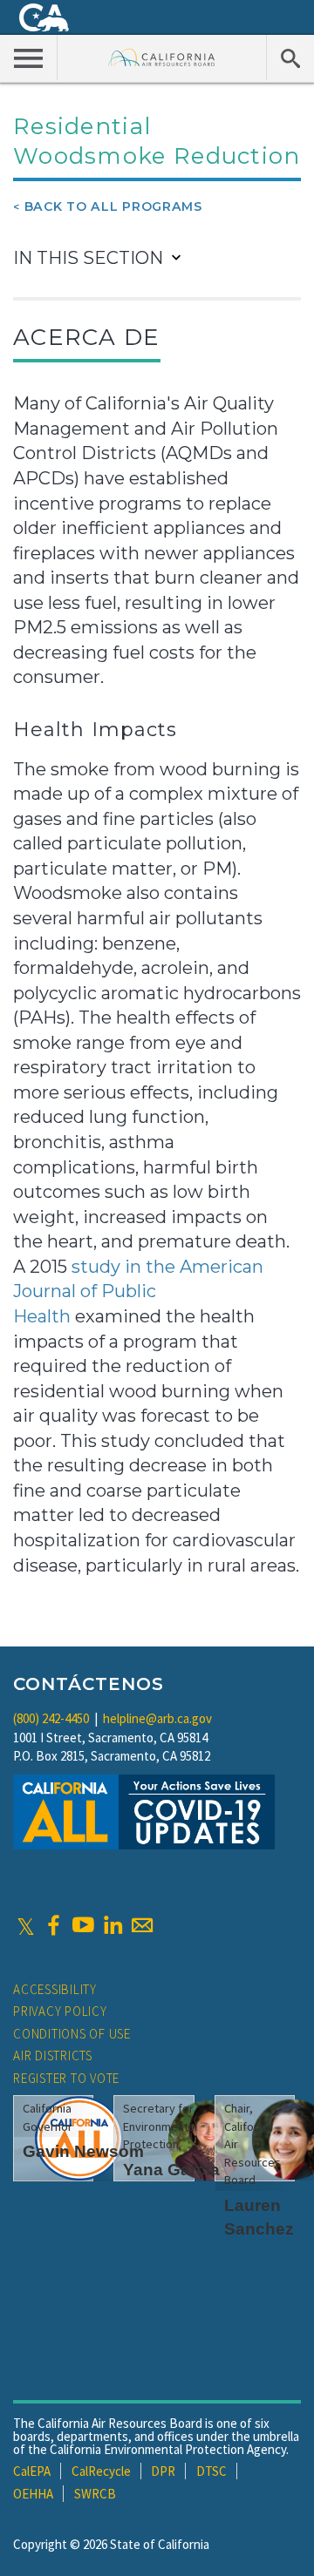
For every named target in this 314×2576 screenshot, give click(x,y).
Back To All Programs (113, 206)
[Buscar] (290, 57)
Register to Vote (66, 2078)
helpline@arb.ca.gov (157, 1718)
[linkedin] (113, 1925)
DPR (163, 2471)
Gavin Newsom (83, 2151)
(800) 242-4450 (51, 1718)
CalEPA (32, 2471)
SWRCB (95, 2494)
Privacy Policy (60, 2011)
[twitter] (26, 1925)
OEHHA (33, 2494)
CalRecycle (101, 2471)
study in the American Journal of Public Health (138, 1291)
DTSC (212, 2471)
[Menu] (29, 57)
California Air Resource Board (162, 57)
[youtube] (83, 1925)
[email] (142, 1925)
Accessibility (55, 1989)
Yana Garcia (171, 2170)
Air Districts (53, 2055)
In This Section (88, 258)
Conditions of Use (72, 2034)
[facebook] (53, 1925)
